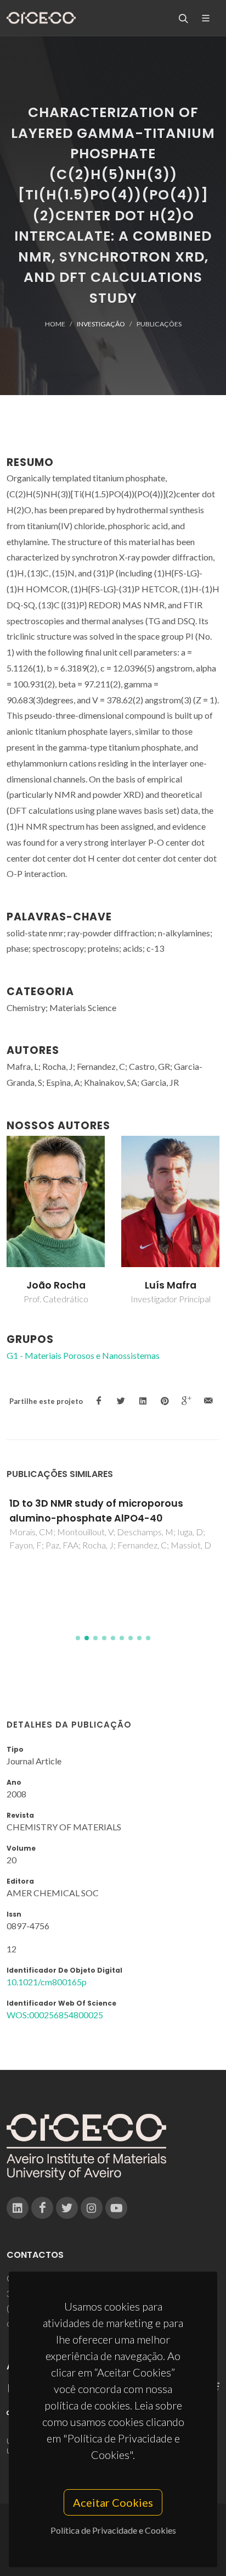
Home (55, 324)
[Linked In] (18, 2208)
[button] (78, 1638)
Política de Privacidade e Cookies (113, 2530)
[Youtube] (116, 2208)
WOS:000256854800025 (55, 2015)
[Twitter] (67, 2208)
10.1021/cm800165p (47, 1982)
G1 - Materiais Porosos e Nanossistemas (83, 1355)
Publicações (159, 324)
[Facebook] (42, 2208)
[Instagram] (92, 2208)
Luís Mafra (171, 1285)
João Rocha (56, 1285)
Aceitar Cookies (113, 2502)
